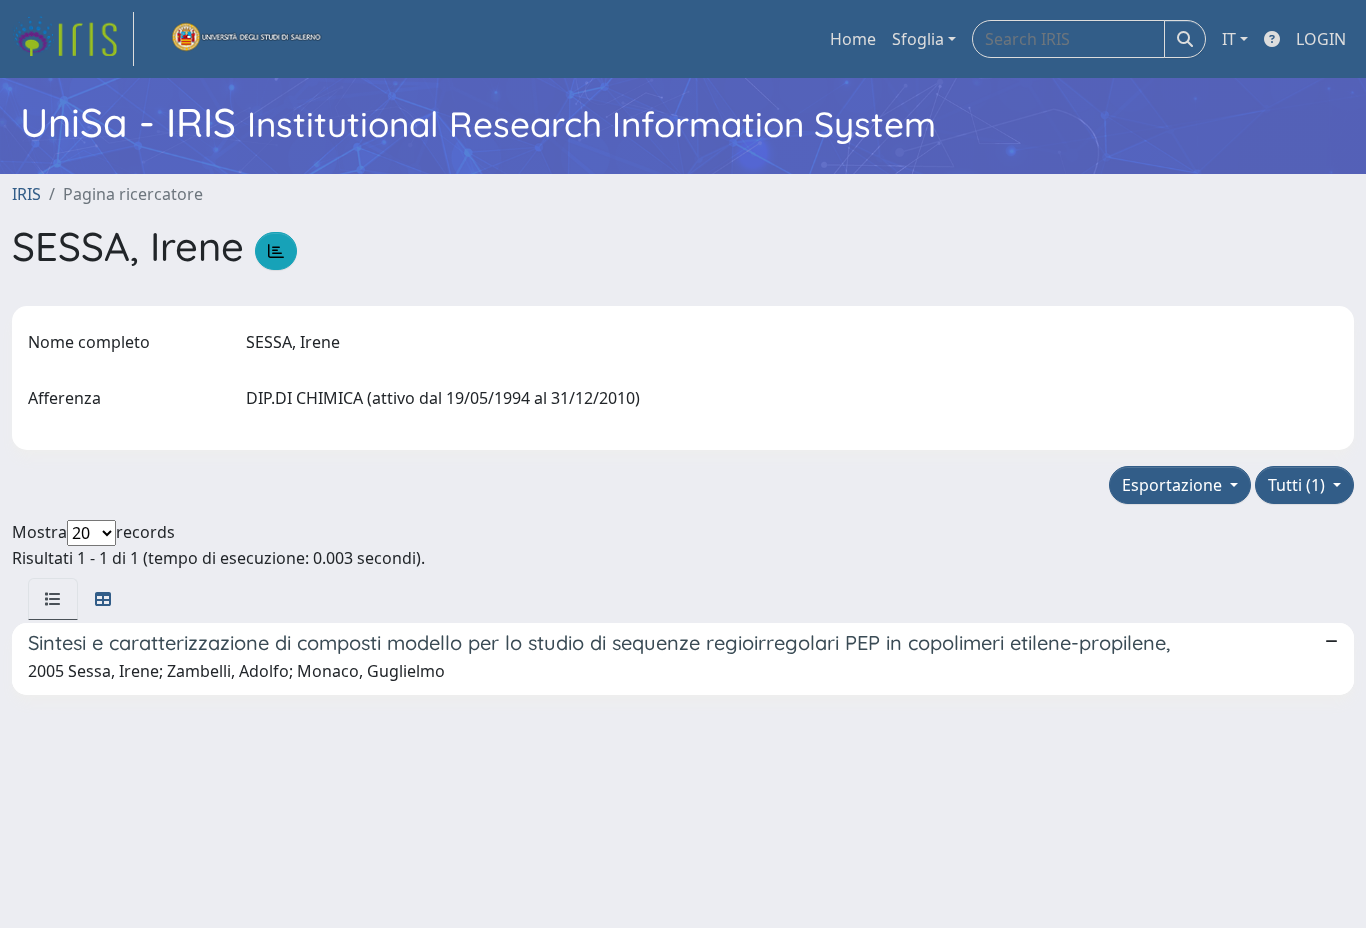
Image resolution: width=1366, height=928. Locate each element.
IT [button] (1229, 39)
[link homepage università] (247, 39)
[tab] (53, 599)
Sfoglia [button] (918, 39)
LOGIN (1321, 39)
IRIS (26, 194)
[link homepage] (73, 39)
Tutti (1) (1298, 485)
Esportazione (1174, 485)
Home (853, 39)
